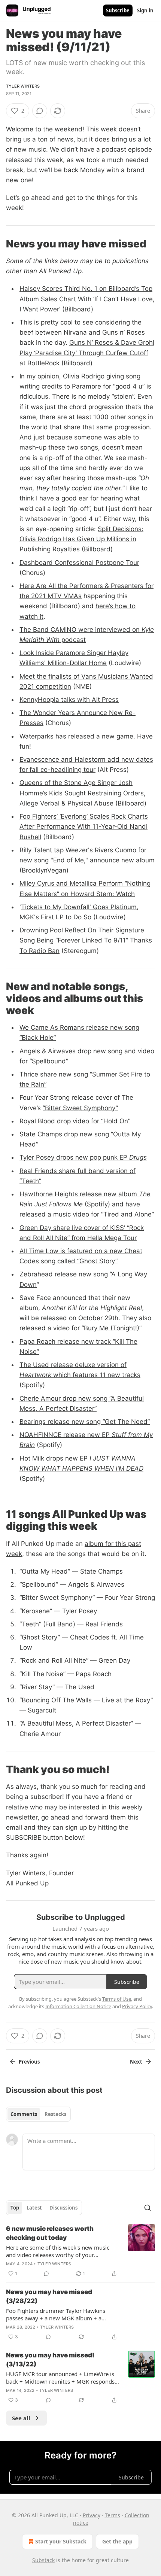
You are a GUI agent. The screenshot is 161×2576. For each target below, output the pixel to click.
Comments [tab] (24, 2114)
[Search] (148, 2208)
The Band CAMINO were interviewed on (80, 630)
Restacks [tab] (55, 2114)
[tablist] (38, 2114)
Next (136, 2062)
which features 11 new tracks (96, 1375)
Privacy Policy (137, 2006)
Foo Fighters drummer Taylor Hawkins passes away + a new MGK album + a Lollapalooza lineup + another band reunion (63, 2314)
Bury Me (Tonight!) (112, 1328)
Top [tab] (15, 2208)
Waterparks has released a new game (76, 736)
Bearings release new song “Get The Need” (85, 1422)
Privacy (92, 2515)
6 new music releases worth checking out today (50, 2233)
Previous (29, 2062)
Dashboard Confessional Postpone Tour (79, 563)
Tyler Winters (23, 86)
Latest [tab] (34, 2208)
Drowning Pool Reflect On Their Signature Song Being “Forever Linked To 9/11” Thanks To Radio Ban (86, 940)
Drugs (138, 1157)
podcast (73, 640)
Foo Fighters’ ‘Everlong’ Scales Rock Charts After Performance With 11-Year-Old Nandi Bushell (84, 826)
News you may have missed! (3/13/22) (50, 2360)
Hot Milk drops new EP (54, 1458)
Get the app (117, 2541)
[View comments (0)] (40, 111)
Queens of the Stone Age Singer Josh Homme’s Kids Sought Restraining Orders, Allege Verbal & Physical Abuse (83, 793)
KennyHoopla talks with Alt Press (69, 700)
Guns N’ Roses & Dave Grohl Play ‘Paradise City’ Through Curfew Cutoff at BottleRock (87, 353)
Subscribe (118, 10)
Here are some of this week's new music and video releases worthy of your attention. (58, 2251)
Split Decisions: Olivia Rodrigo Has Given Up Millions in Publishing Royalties (81, 539)
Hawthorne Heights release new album (79, 1194)
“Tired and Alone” (127, 1214)
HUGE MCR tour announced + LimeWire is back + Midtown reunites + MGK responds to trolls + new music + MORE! (60, 2378)
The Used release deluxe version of (73, 1365)
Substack (43, 2560)
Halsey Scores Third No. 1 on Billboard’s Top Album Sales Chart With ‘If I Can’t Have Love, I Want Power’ (87, 299)
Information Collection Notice (78, 2006)
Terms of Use (117, 1999)
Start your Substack (61, 2541)
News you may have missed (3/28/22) (49, 2296)
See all (21, 2418)
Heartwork (35, 1375)
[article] (80, 2251)
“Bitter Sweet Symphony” (80, 1108)
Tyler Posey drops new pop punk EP (74, 1157)
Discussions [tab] (63, 2208)
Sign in (145, 10)
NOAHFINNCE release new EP (66, 1435)
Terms (113, 2515)
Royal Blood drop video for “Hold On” (75, 1121)
